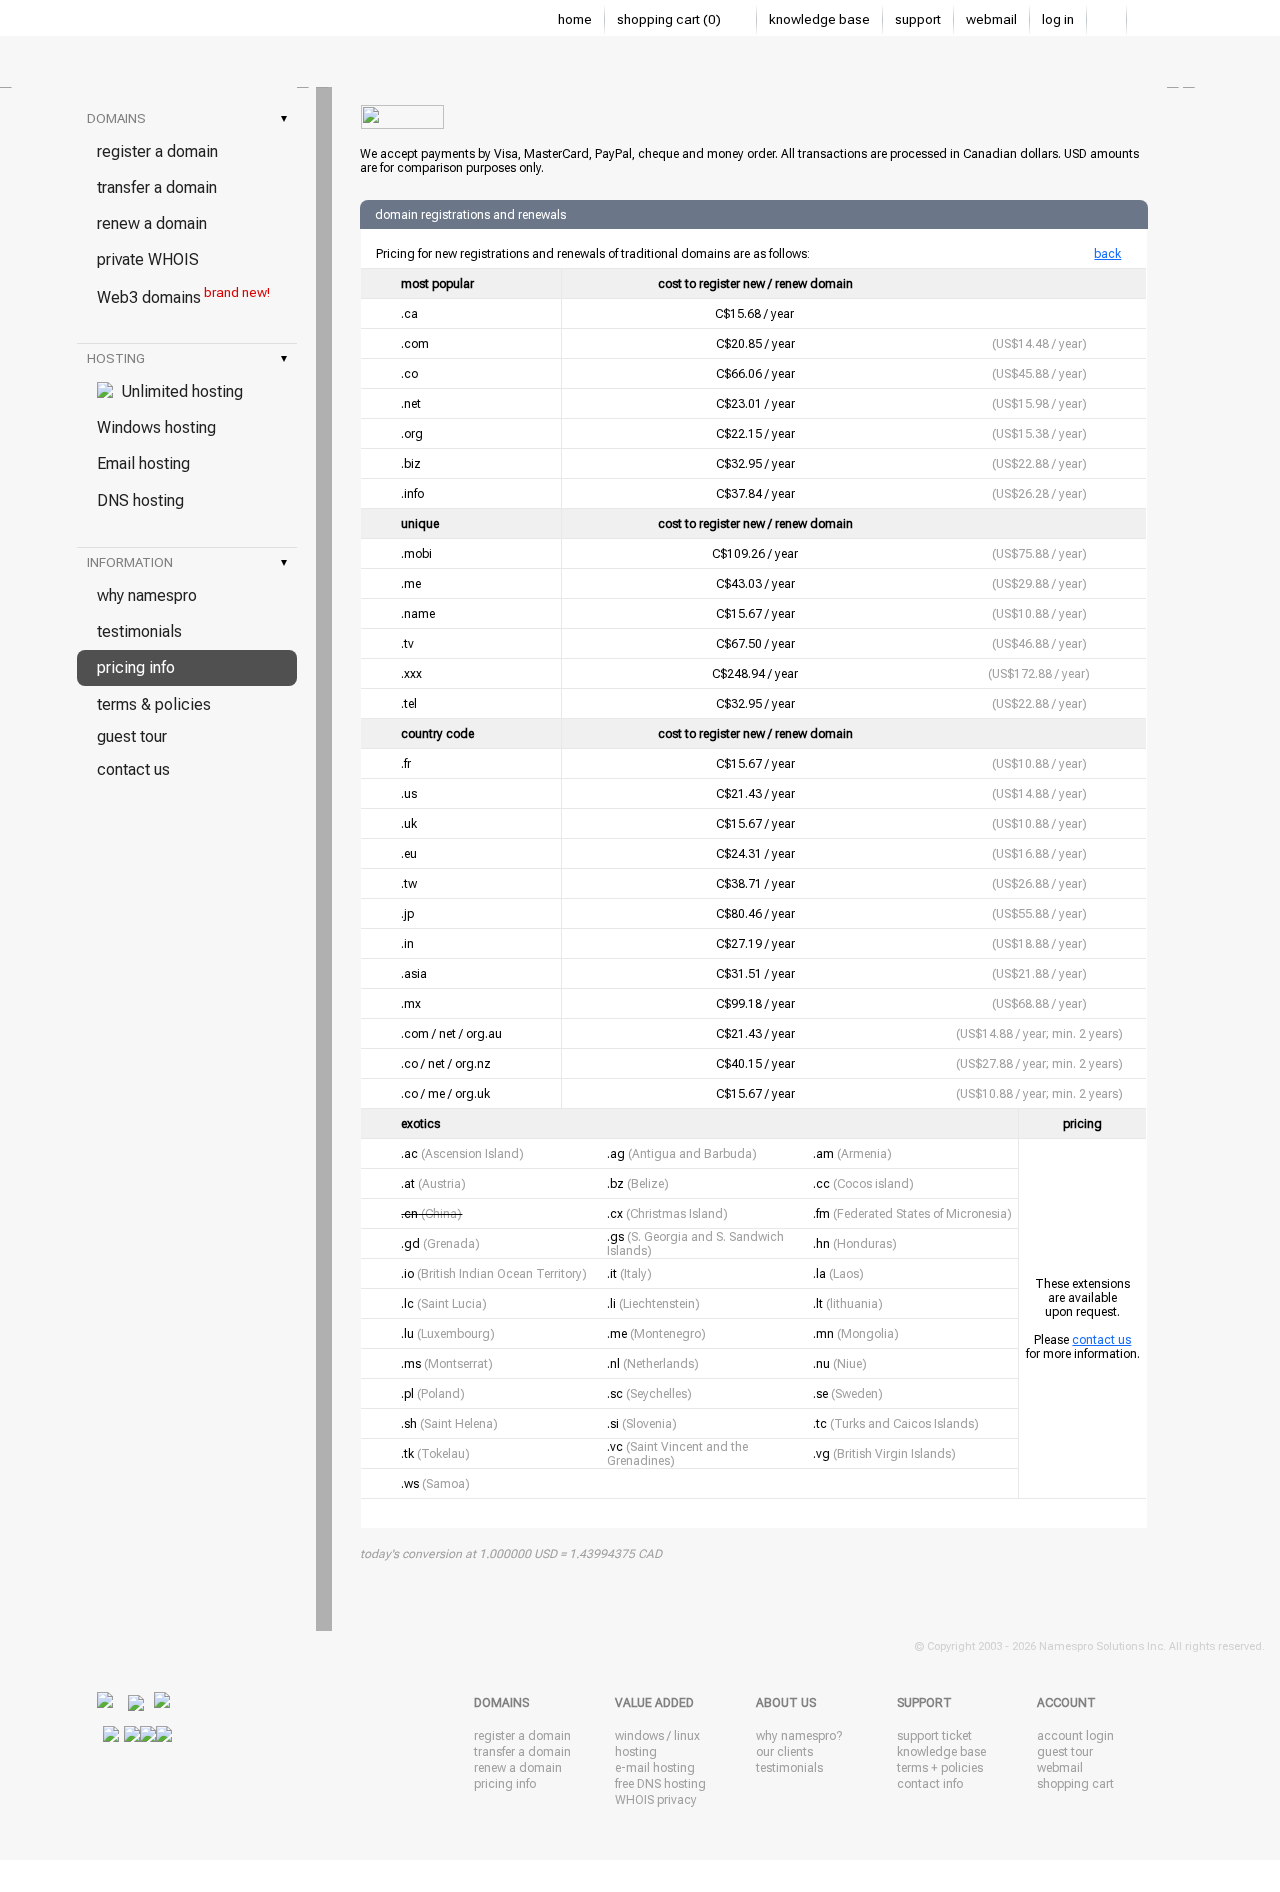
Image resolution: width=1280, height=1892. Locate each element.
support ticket (934, 1736)
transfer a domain (157, 187)
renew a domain (152, 223)
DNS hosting (140, 500)
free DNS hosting (660, 1784)
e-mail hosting (655, 1768)
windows (639, 1736)
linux (687, 1736)
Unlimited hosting (178, 391)
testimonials (139, 631)
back (1107, 254)
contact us (133, 769)
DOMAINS (187, 118)
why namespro (147, 595)
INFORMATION (187, 562)
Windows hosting (156, 427)
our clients (784, 1752)
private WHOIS (148, 259)
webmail (991, 19)
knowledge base (819, 19)
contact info (930, 1784)
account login (1075, 1736)
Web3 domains (183, 296)
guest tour (132, 736)
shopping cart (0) (670, 19)
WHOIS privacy (656, 1800)
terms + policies (940, 1768)
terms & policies (154, 704)
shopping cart (1075, 1784)
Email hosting (143, 463)
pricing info (136, 667)
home (575, 19)
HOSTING (187, 358)
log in (1058, 19)
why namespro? (799, 1736)
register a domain (157, 151)
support (918, 19)
